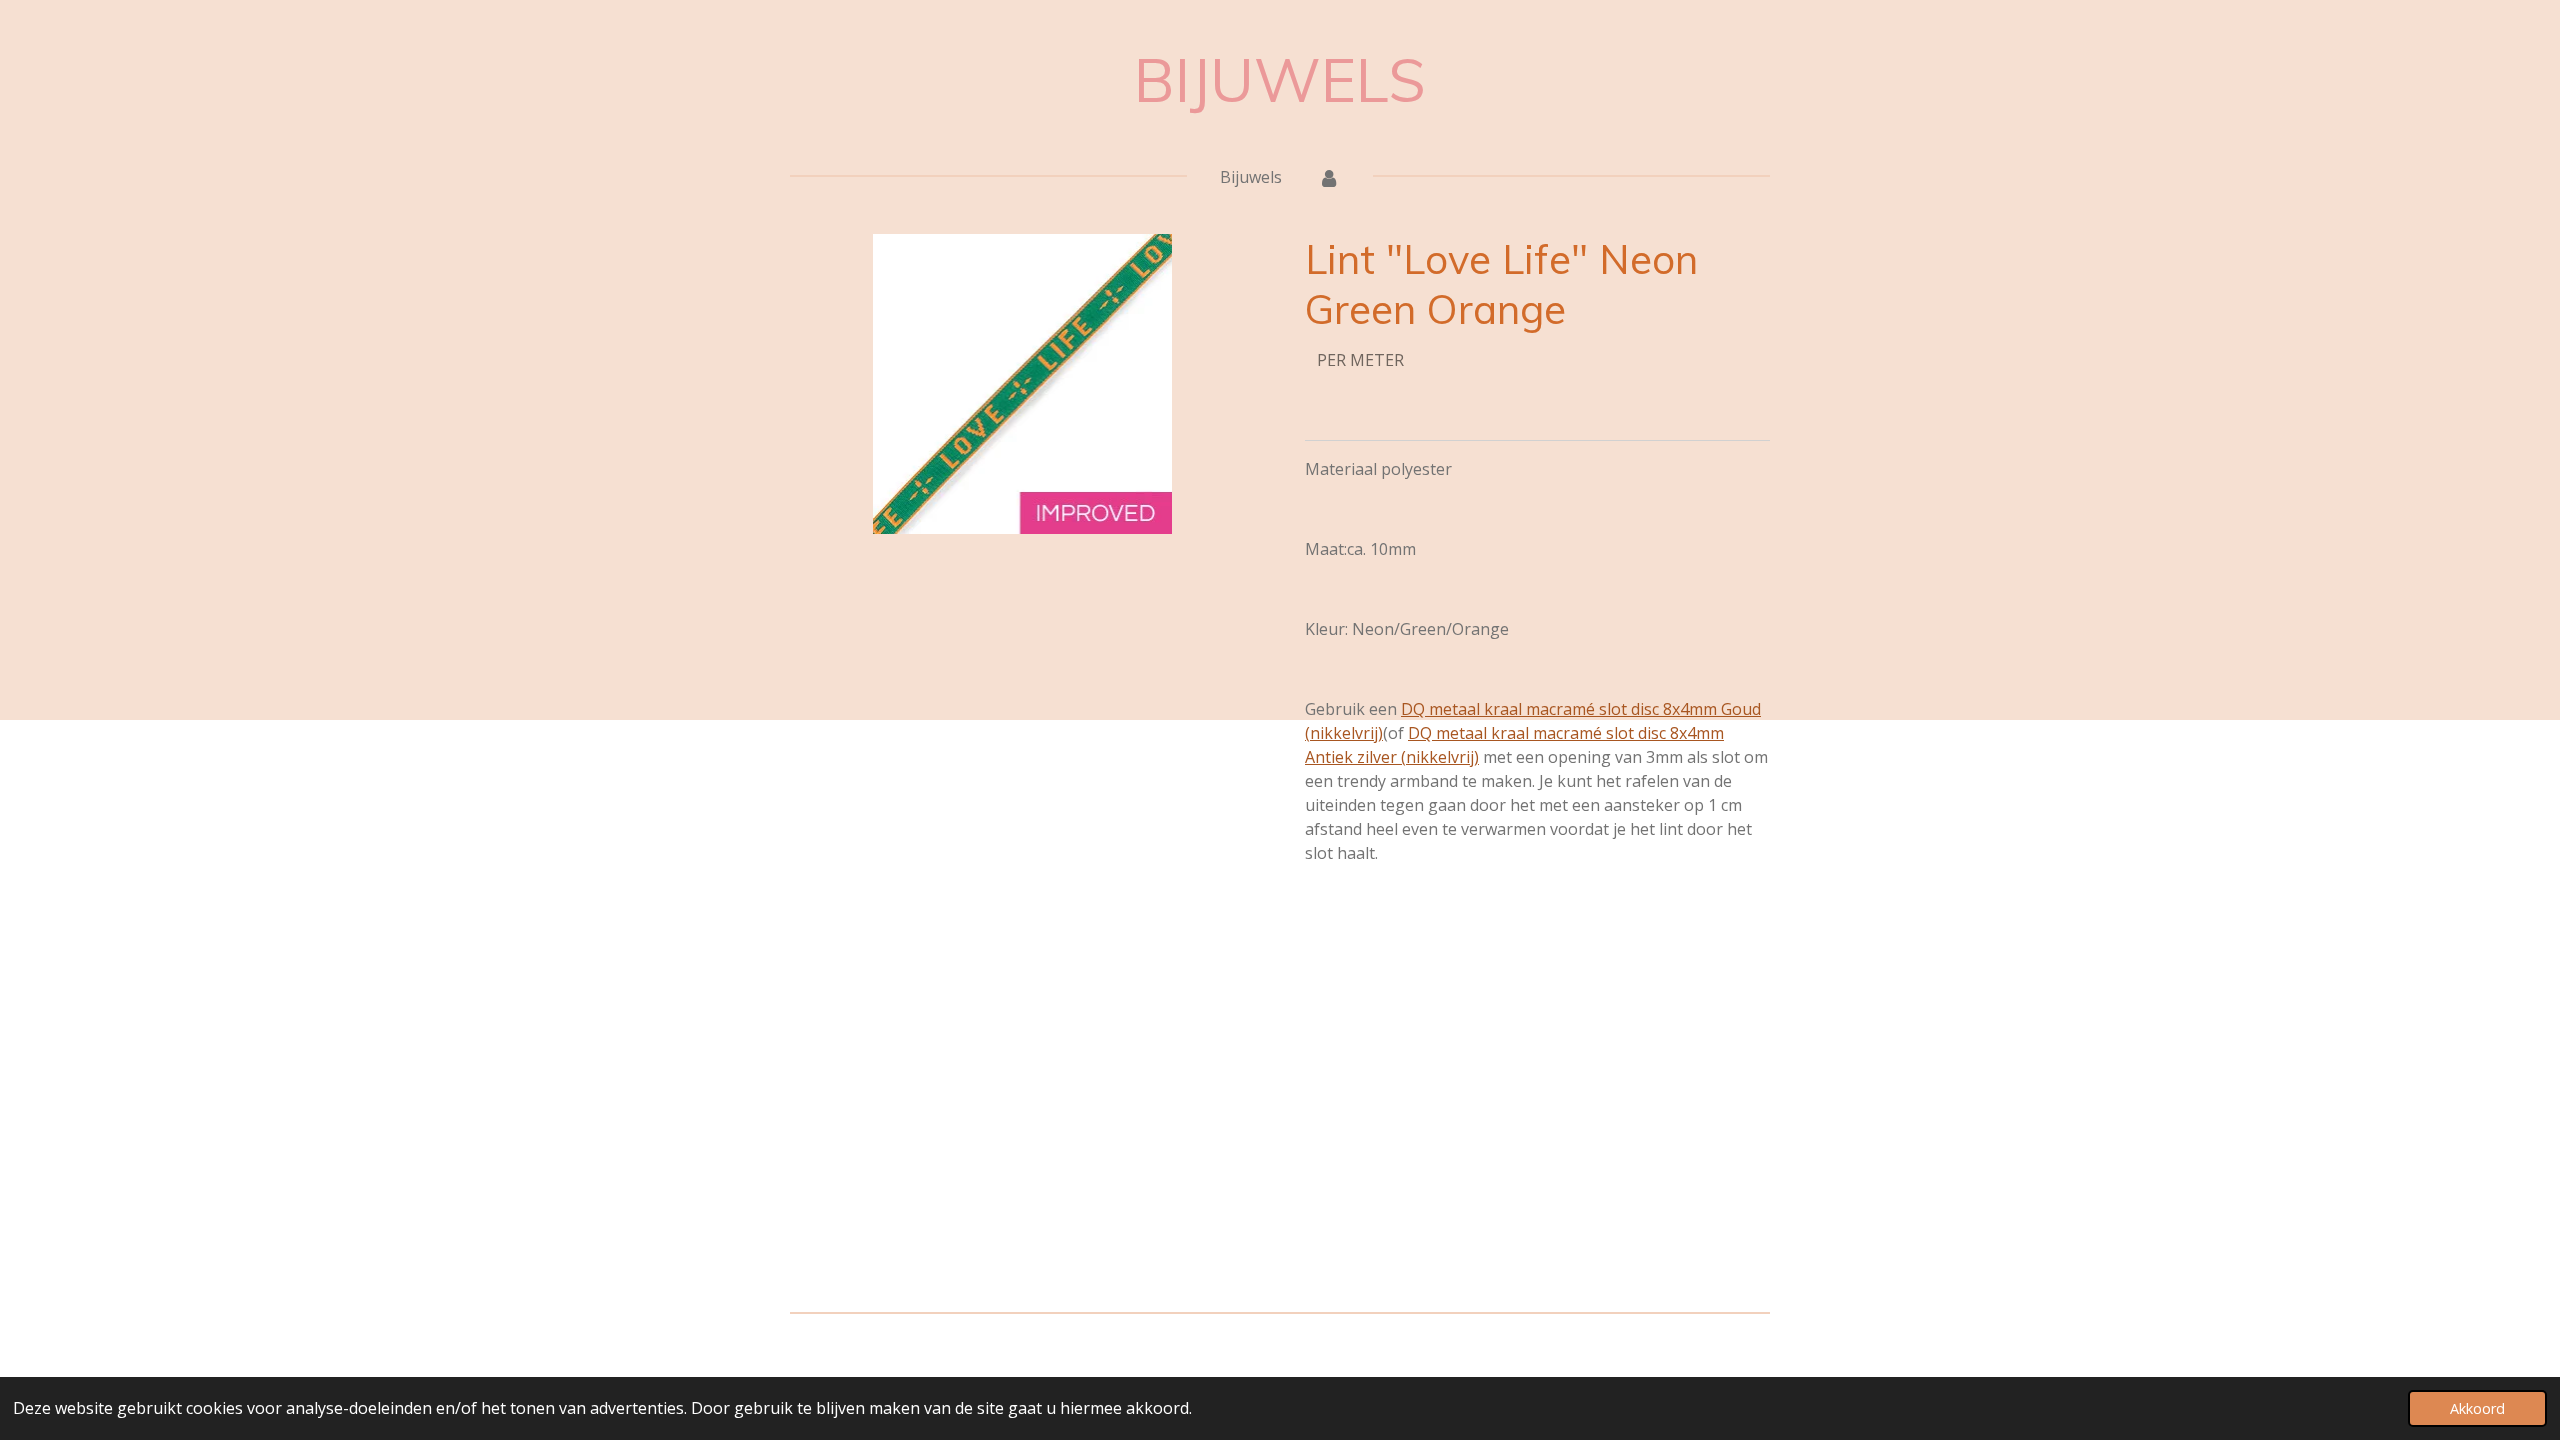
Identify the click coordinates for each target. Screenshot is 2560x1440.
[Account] (1329, 177)
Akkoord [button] (2477, 1408)
